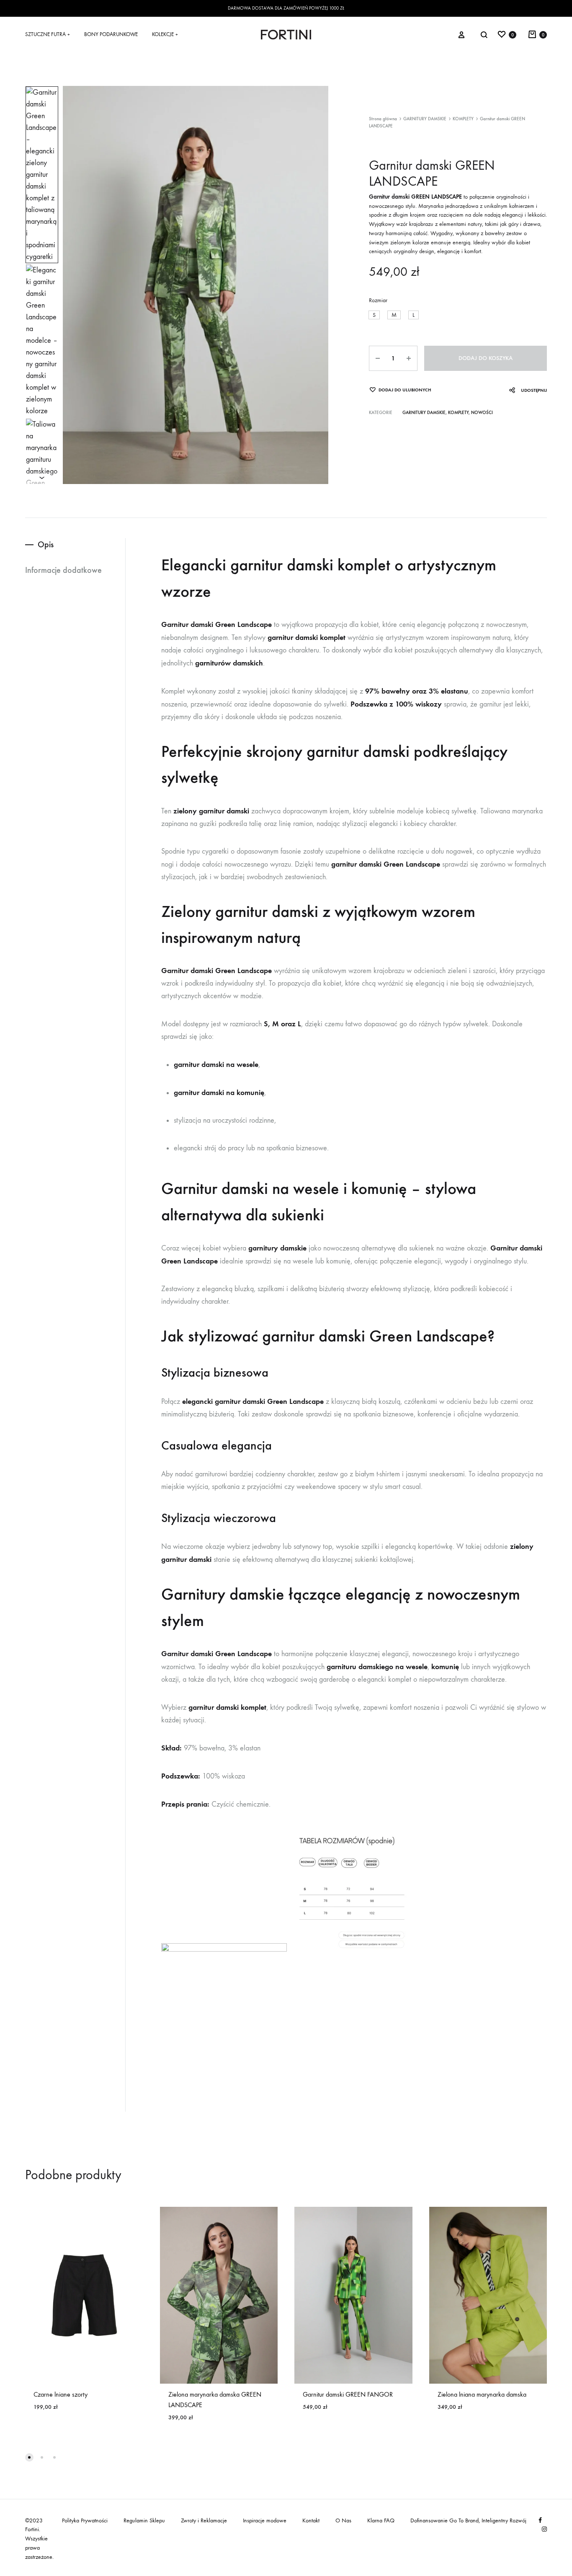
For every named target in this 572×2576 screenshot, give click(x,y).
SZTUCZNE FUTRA (48, 34)
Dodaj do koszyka (486, 358)
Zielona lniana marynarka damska (482, 2394)
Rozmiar (378, 300)
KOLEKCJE (165, 34)
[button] (374, 315)
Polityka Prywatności (85, 2520)
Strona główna (383, 119)
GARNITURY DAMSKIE (425, 119)
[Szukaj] (484, 35)
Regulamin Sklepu (144, 2520)
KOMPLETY (463, 119)
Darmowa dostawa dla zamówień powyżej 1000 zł (286, 8)
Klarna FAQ (381, 2520)
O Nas (343, 2520)
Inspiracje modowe (265, 2520)
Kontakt (311, 2520)
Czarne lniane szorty (61, 2394)
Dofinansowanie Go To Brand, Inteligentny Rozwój (468, 2520)
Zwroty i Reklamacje (204, 2520)
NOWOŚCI (482, 413)
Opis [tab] (46, 544)
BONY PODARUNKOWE (111, 34)
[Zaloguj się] (461, 34)
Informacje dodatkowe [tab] (63, 570)
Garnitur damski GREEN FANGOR (348, 2394)
